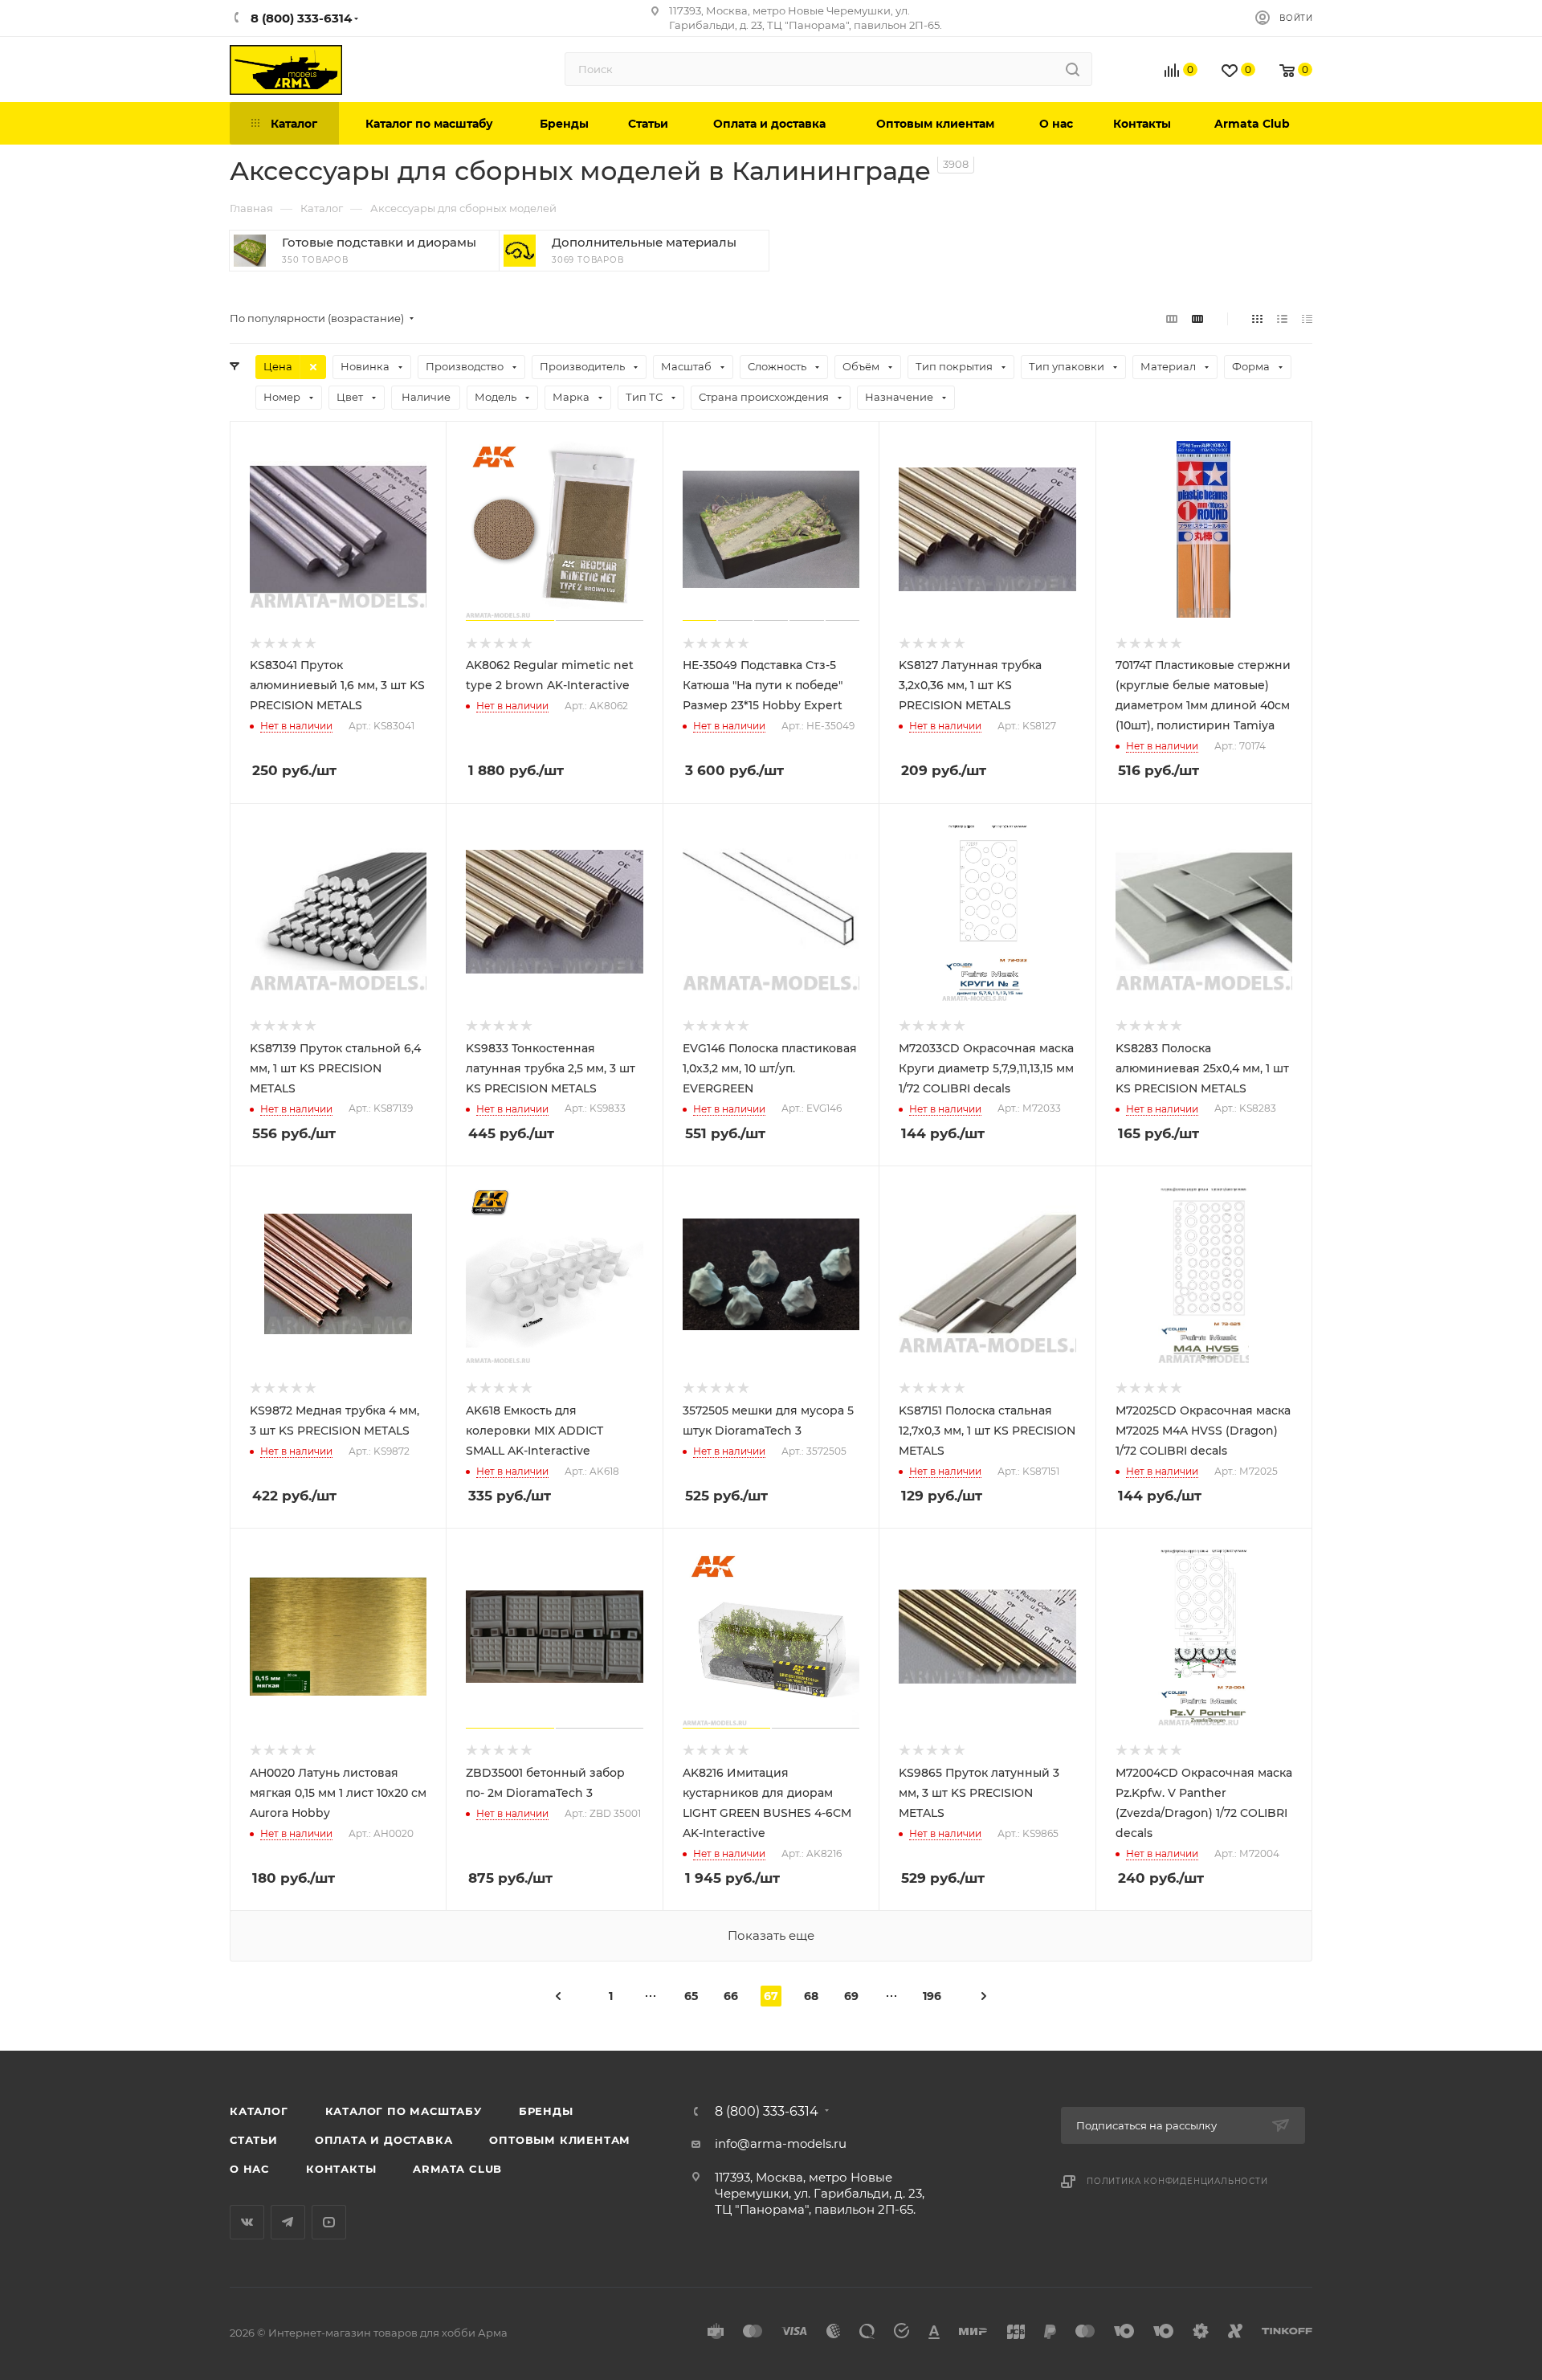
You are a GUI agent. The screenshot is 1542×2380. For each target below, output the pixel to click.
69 (851, 1996)
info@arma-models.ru (781, 2143)
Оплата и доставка (384, 2140)
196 (932, 1996)
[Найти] (1073, 69)
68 (811, 1996)
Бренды (546, 2111)
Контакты (341, 2169)
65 (691, 1996)
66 (731, 1996)
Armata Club (457, 2169)
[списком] (1282, 318)
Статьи (254, 2140)
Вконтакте (247, 2222)
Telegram (288, 2222)
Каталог (259, 2111)
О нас (249, 2169)
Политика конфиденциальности (1177, 2181)
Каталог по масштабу (404, 2111)
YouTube (329, 2222)
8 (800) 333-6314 (767, 2112)
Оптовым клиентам (560, 2140)
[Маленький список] (1172, 318)
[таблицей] (1307, 318)
